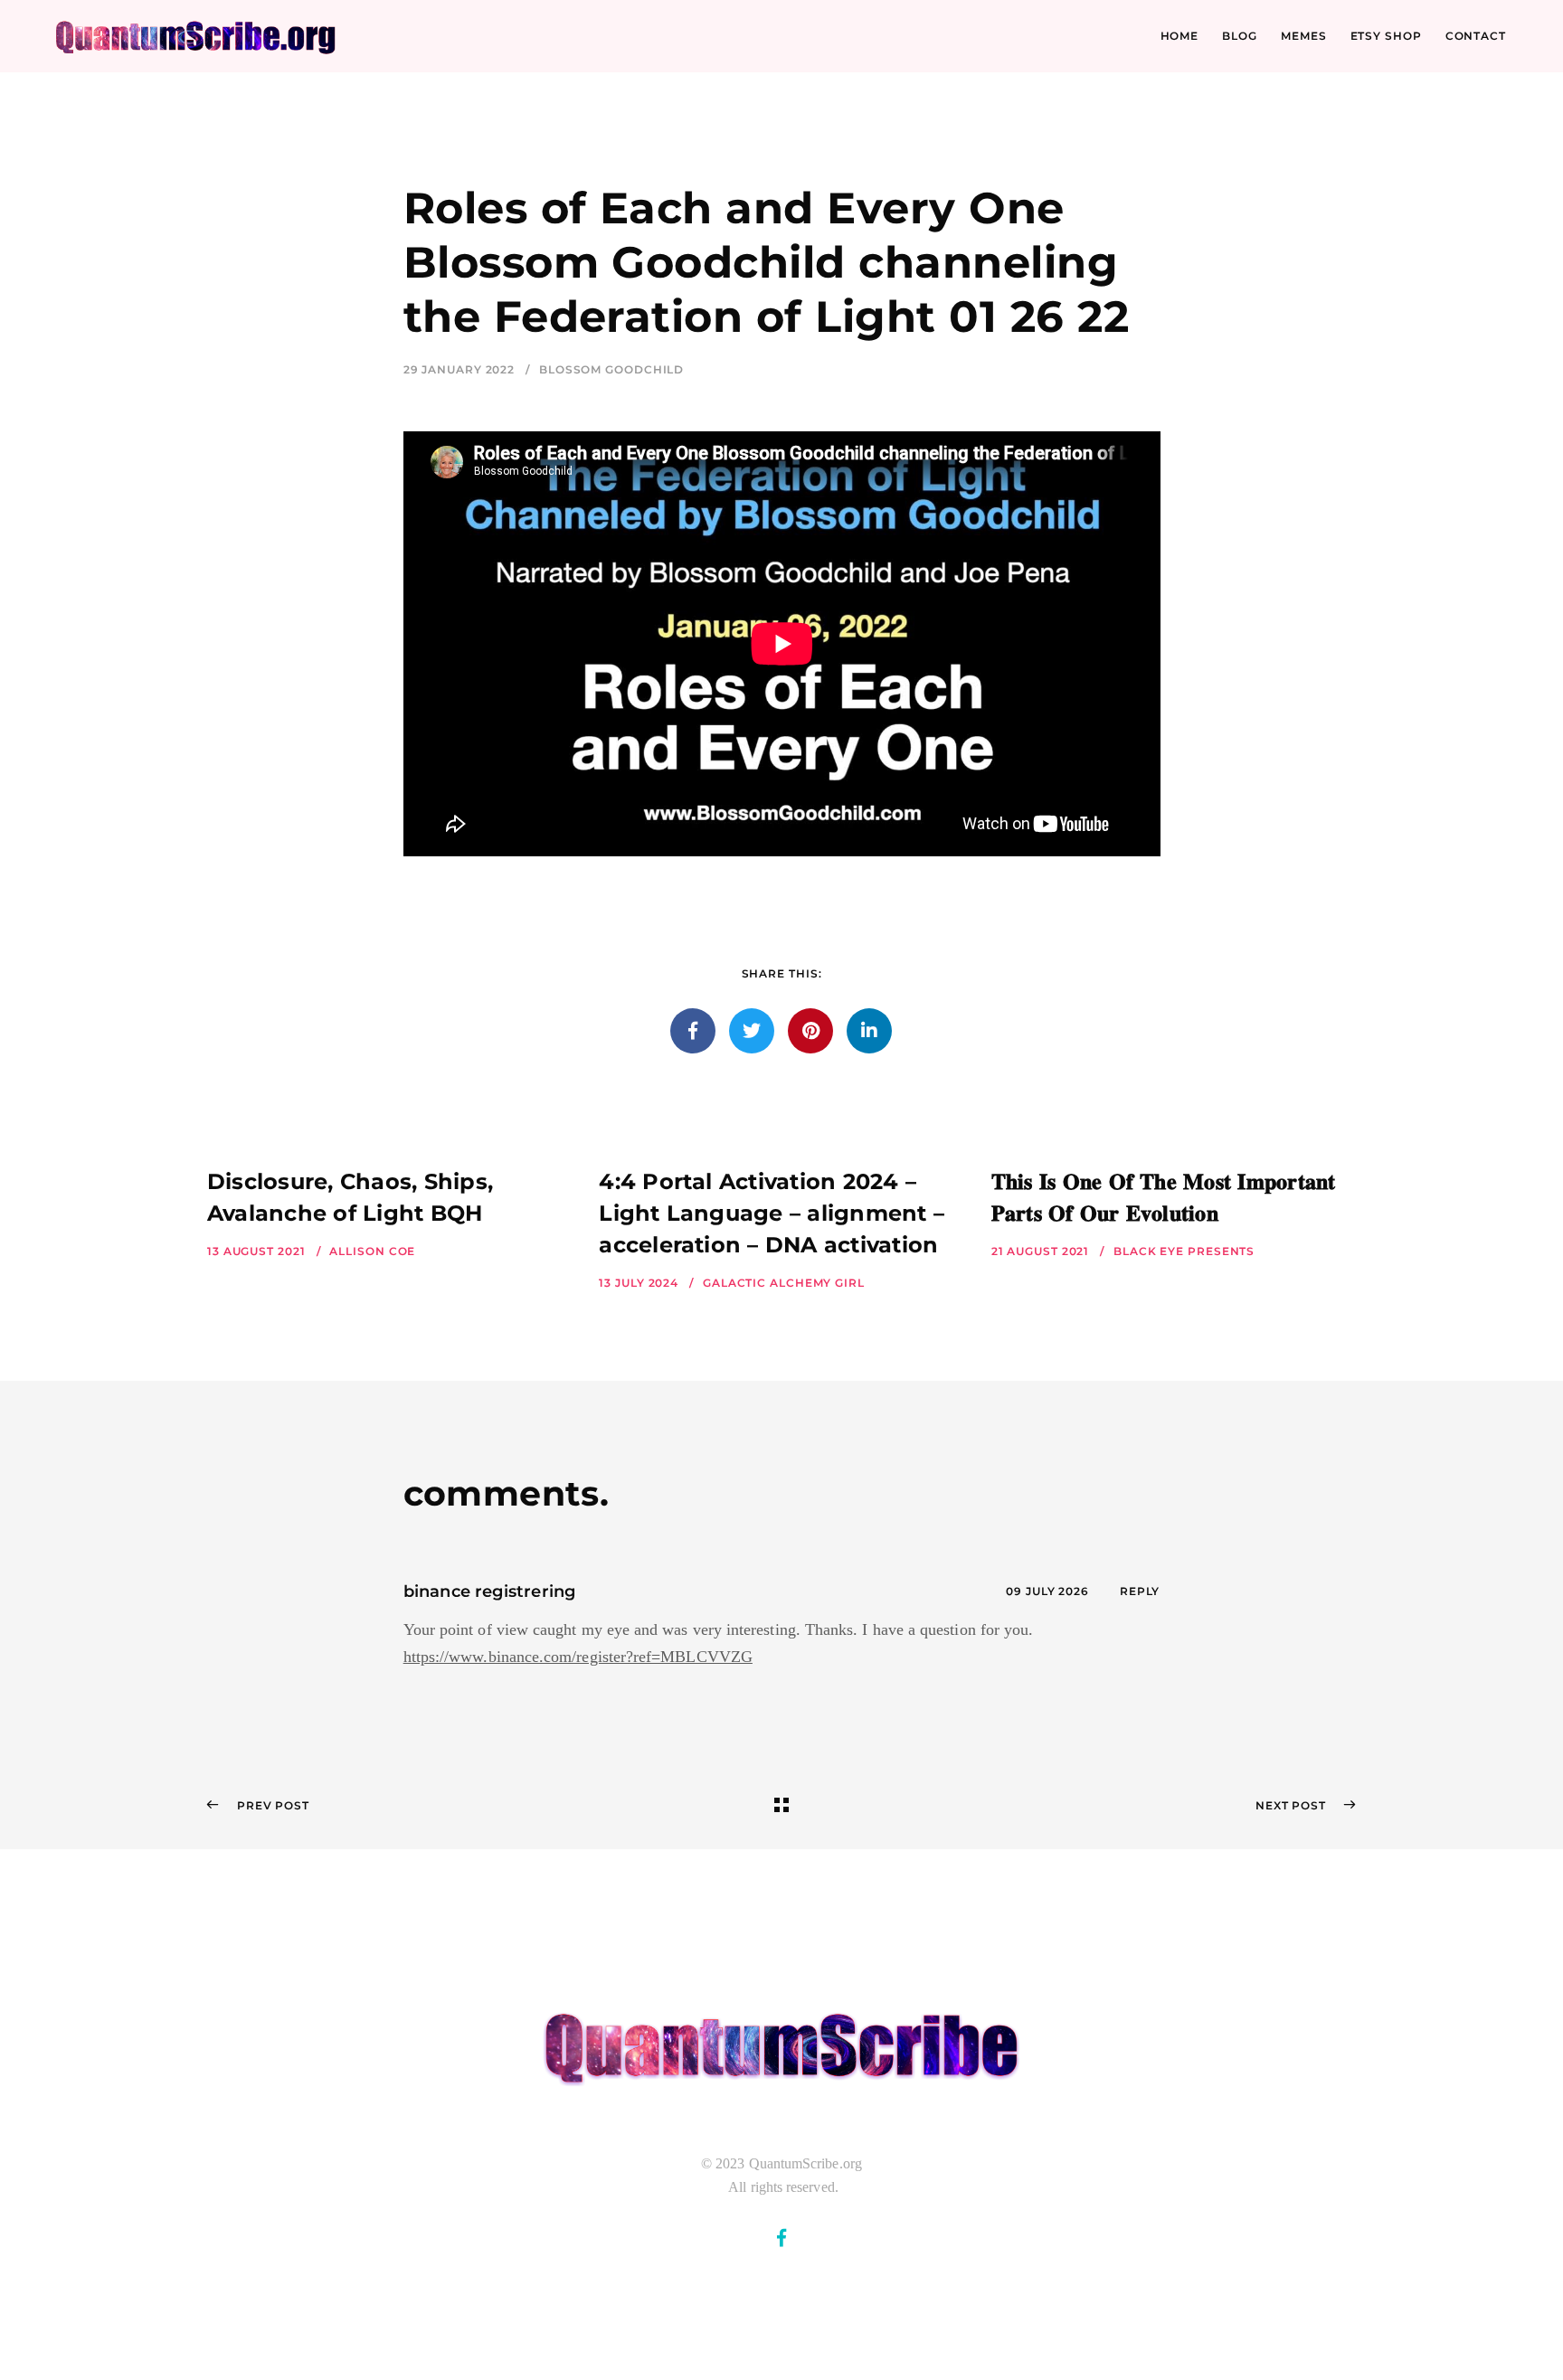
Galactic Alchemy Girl (784, 1283)
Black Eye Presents (1184, 1251)
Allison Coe (372, 1251)
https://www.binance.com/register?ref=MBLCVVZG (578, 1657)
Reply (1140, 1591)
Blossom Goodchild (611, 369)
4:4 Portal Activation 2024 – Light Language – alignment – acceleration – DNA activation (772, 1213)
